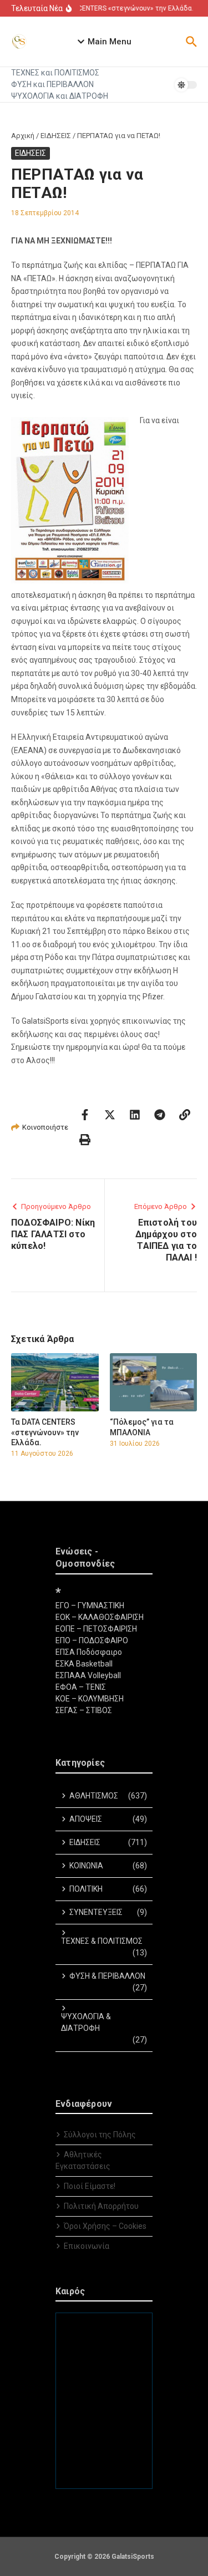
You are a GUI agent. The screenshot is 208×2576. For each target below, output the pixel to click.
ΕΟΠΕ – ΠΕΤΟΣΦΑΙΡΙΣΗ (96, 1629)
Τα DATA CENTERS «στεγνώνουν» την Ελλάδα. (45, 1432)
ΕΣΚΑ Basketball (84, 1664)
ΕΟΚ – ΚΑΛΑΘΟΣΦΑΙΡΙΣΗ (100, 1617)
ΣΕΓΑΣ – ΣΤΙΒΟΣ (84, 1710)
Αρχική (23, 136)
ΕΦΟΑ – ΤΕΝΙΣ (81, 1687)
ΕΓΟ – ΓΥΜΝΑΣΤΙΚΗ (90, 1605)
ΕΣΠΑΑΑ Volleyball (88, 1675)
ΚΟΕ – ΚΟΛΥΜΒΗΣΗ (90, 1699)
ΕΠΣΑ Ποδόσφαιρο (89, 1652)
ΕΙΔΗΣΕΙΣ (56, 136)
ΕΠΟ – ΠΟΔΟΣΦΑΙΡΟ (92, 1640)
